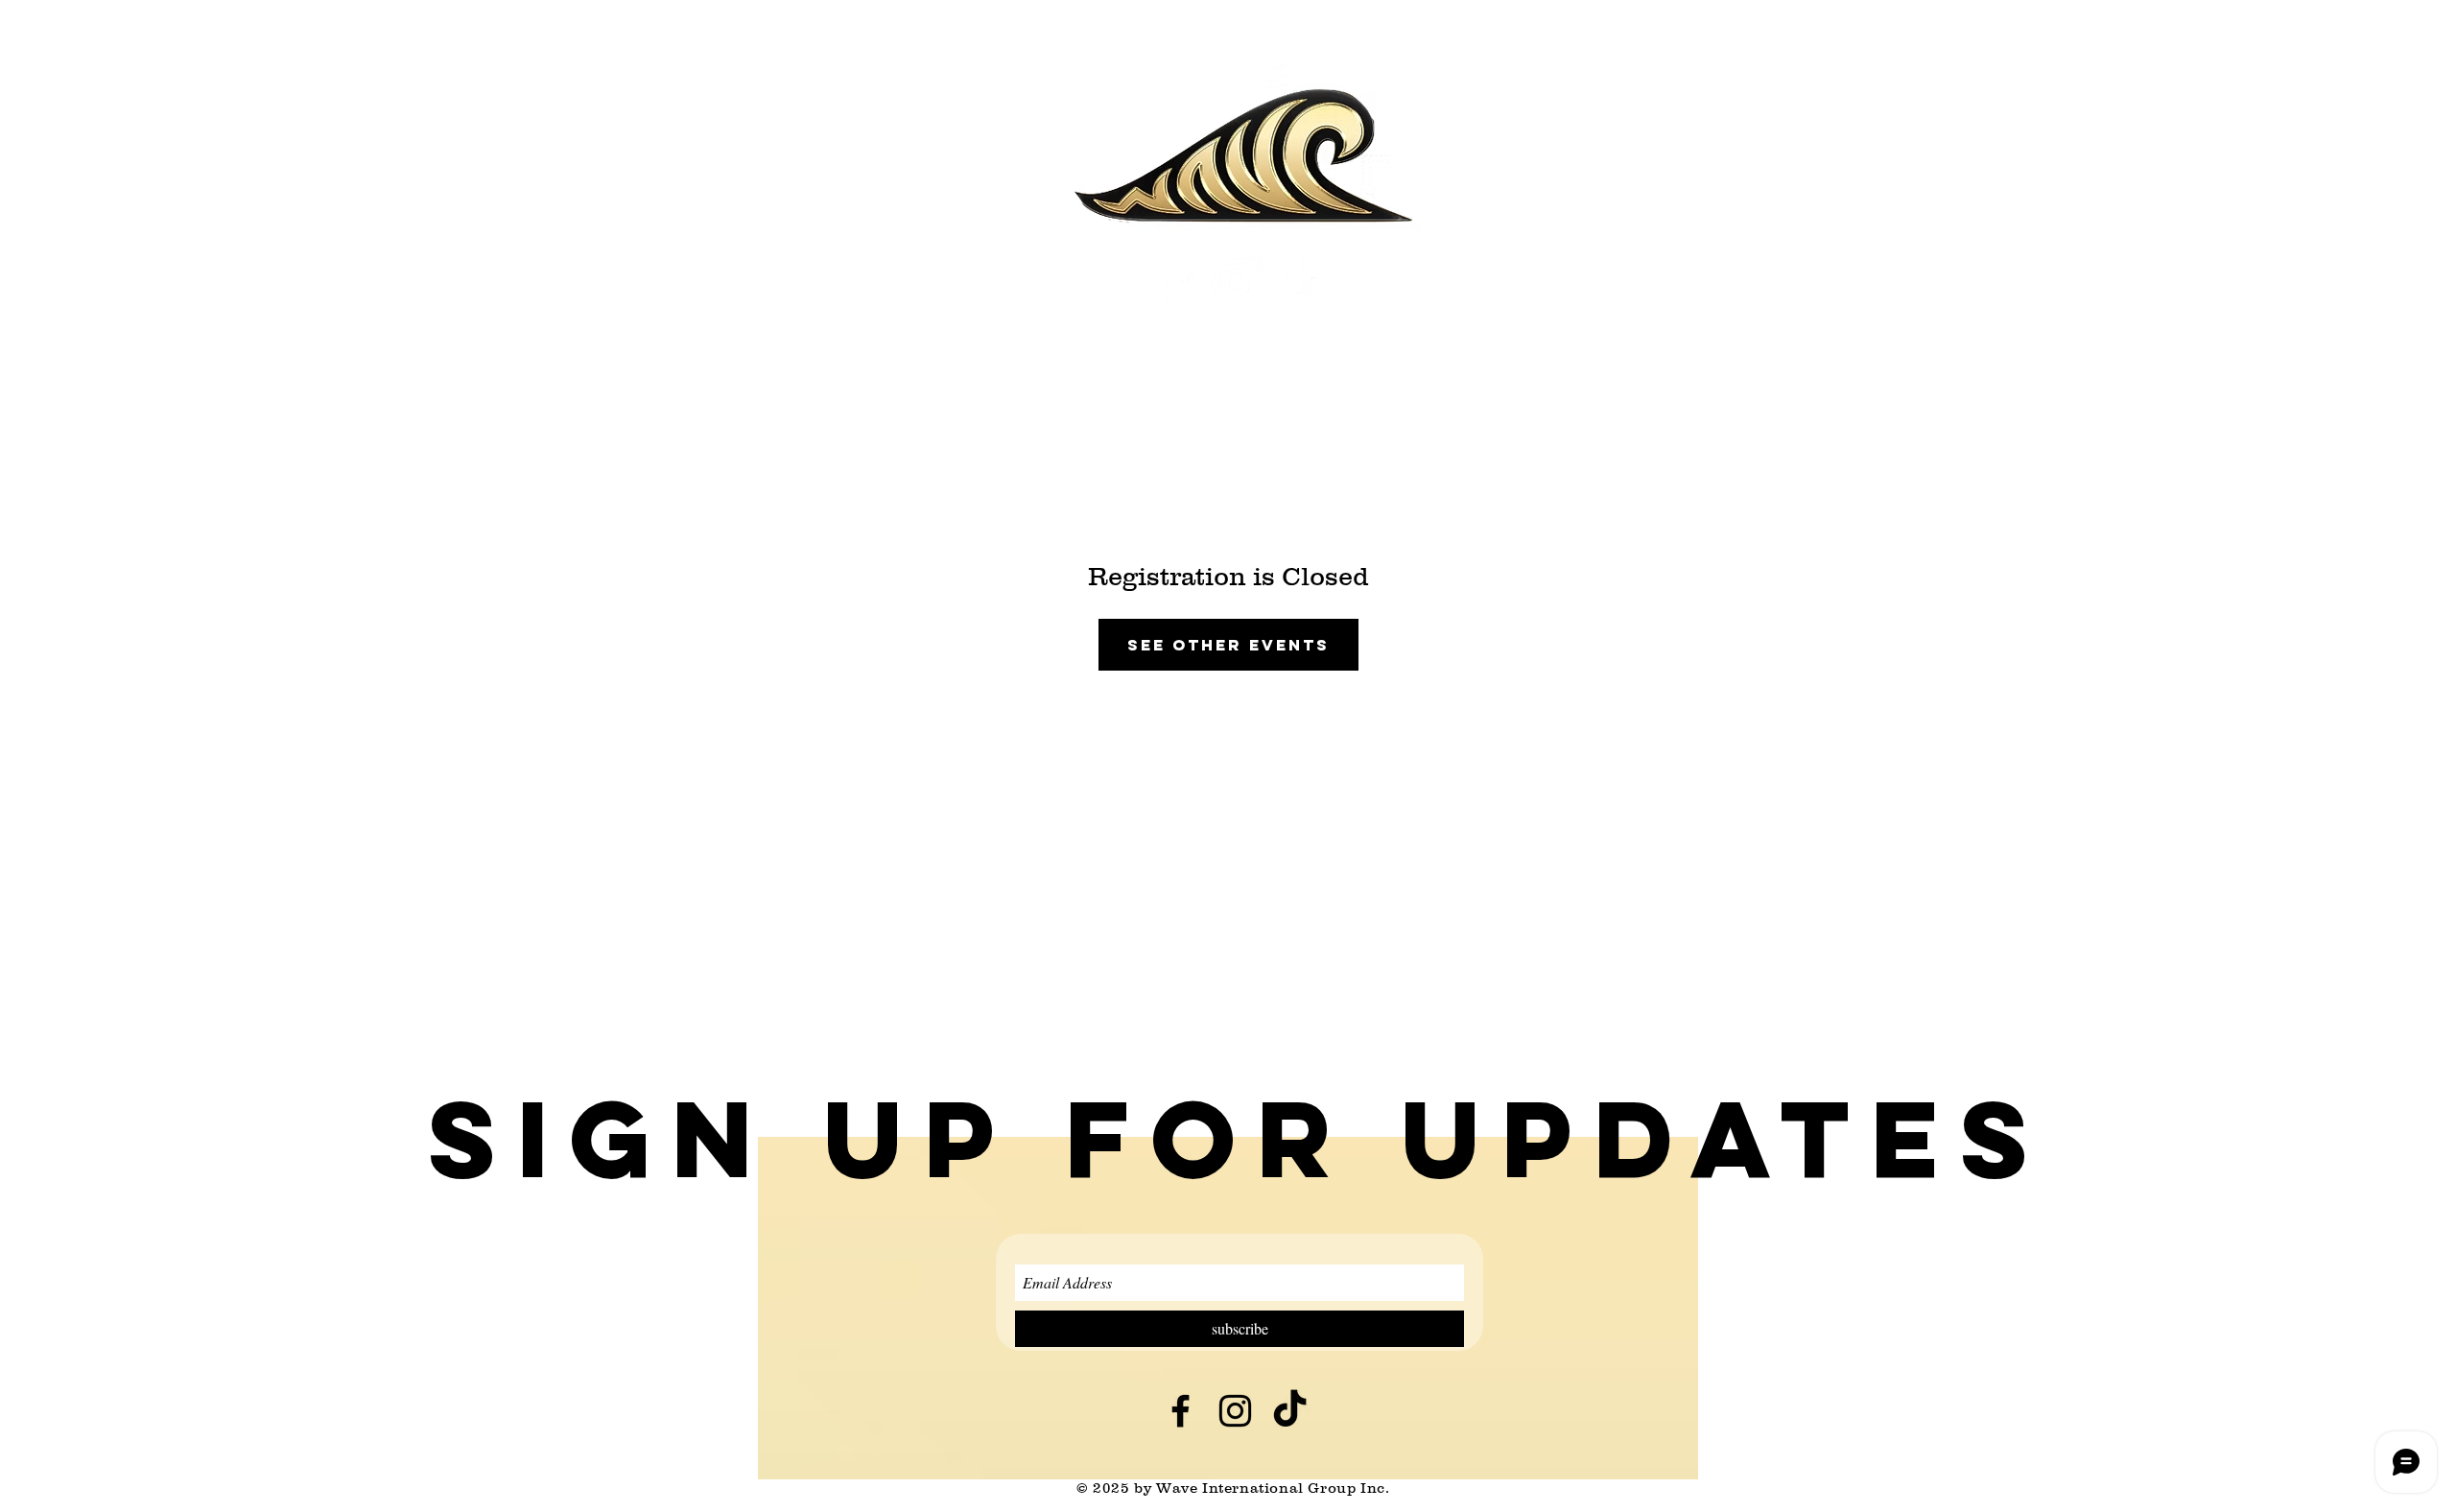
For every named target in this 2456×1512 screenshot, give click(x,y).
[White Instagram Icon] (1237, 282)
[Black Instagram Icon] (1235, 1411)
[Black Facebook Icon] (1181, 1411)
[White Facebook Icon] (1175, 282)
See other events (1228, 645)
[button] (1239, 1139)
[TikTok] (1299, 282)
